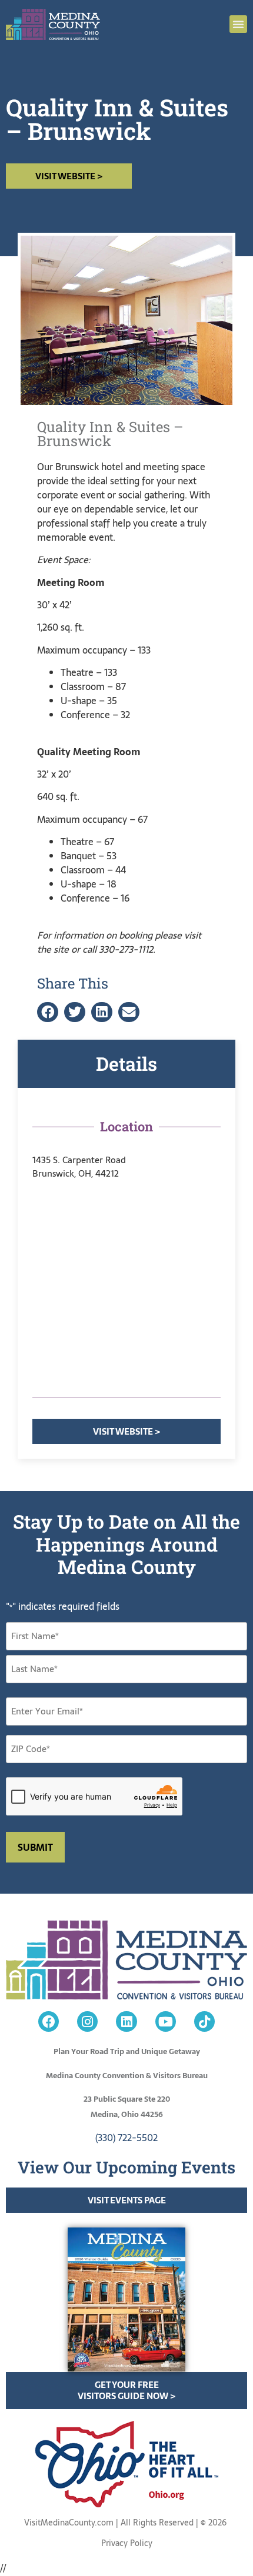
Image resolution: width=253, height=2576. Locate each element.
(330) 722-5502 (126, 2138)
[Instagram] (87, 2021)
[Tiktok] (204, 2021)
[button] (238, 24)
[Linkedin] (126, 2021)
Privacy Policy (127, 2543)
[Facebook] (49, 2021)
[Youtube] (166, 2021)
